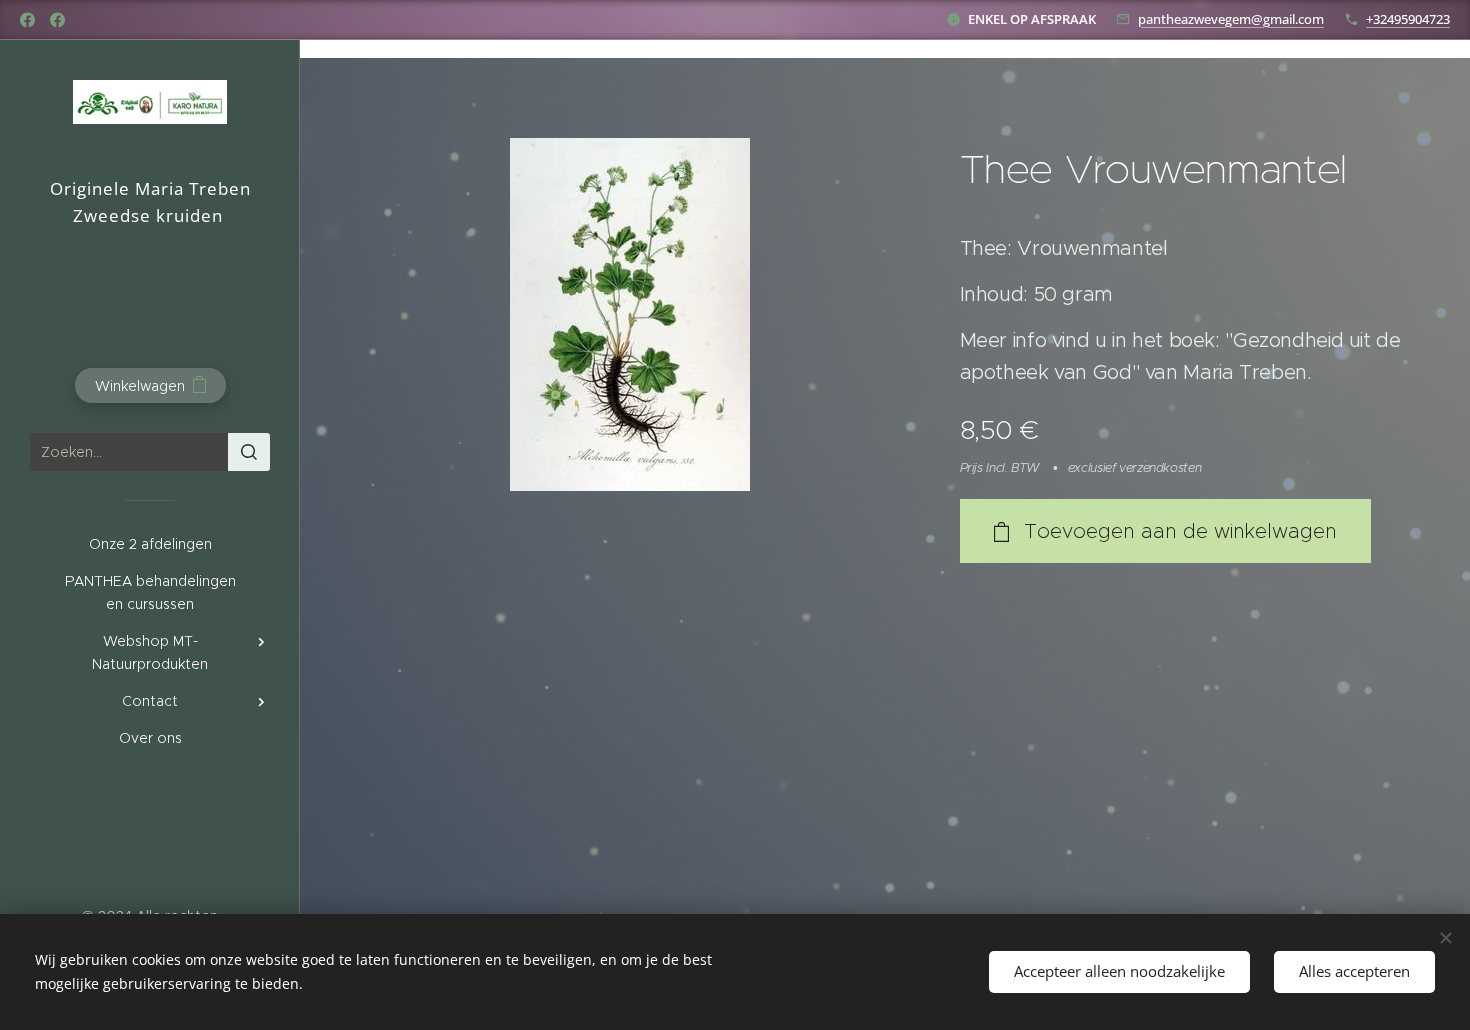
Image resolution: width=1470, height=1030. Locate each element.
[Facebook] (27, 20)
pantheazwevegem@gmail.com (1231, 19)
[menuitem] (150, 544)
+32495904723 (1408, 19)
